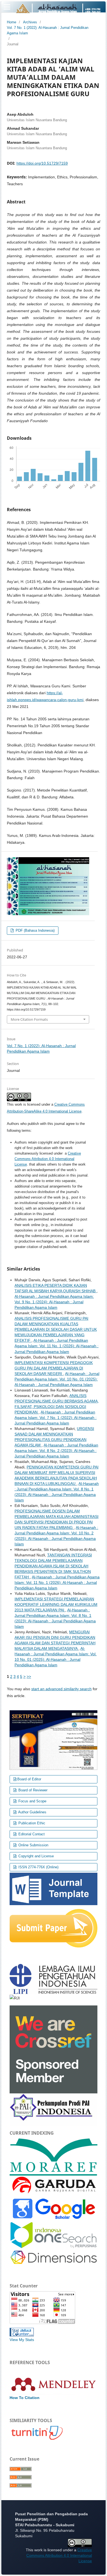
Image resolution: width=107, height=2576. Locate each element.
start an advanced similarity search (61, 1689)
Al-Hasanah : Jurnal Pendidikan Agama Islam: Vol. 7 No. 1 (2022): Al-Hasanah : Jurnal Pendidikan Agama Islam (56, 1418)
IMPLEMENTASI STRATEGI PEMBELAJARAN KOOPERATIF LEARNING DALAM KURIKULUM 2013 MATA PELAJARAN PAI (56, 1604)
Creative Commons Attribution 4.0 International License (48, 1159)
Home (12, 22)
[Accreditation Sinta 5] (54, 1740)
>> (29, 1676)
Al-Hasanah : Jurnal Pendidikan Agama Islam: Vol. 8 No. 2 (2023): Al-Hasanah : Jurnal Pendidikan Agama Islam (56, 1451)
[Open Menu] (7, 7)
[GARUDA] (54, 2185)
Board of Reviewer (32, 1790)
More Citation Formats (29, 1019)
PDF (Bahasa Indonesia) (35, 930)
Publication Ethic (31, 1823)
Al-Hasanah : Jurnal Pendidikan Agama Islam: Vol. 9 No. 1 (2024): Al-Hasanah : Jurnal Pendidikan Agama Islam (54, 1302)
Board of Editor (29, 1779)
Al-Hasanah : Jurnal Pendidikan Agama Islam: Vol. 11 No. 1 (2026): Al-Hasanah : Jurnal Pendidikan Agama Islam (57, 1346)
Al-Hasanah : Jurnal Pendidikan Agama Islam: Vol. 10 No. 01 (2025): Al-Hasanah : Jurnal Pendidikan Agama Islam (57, 1379)
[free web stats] (22, 2332)
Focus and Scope (32, 1801)
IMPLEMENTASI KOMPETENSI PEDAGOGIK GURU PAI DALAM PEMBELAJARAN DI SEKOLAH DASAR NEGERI (54, 1368)
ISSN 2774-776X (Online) (38, 1867)
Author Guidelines (32, 1812)
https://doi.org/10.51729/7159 (42, 163)
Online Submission (33, 1845)
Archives (30, 22)
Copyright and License (36, 1856)
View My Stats (22, 2340)
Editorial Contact (31, 1834)
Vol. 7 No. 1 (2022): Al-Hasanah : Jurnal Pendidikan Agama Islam (48, 30)
